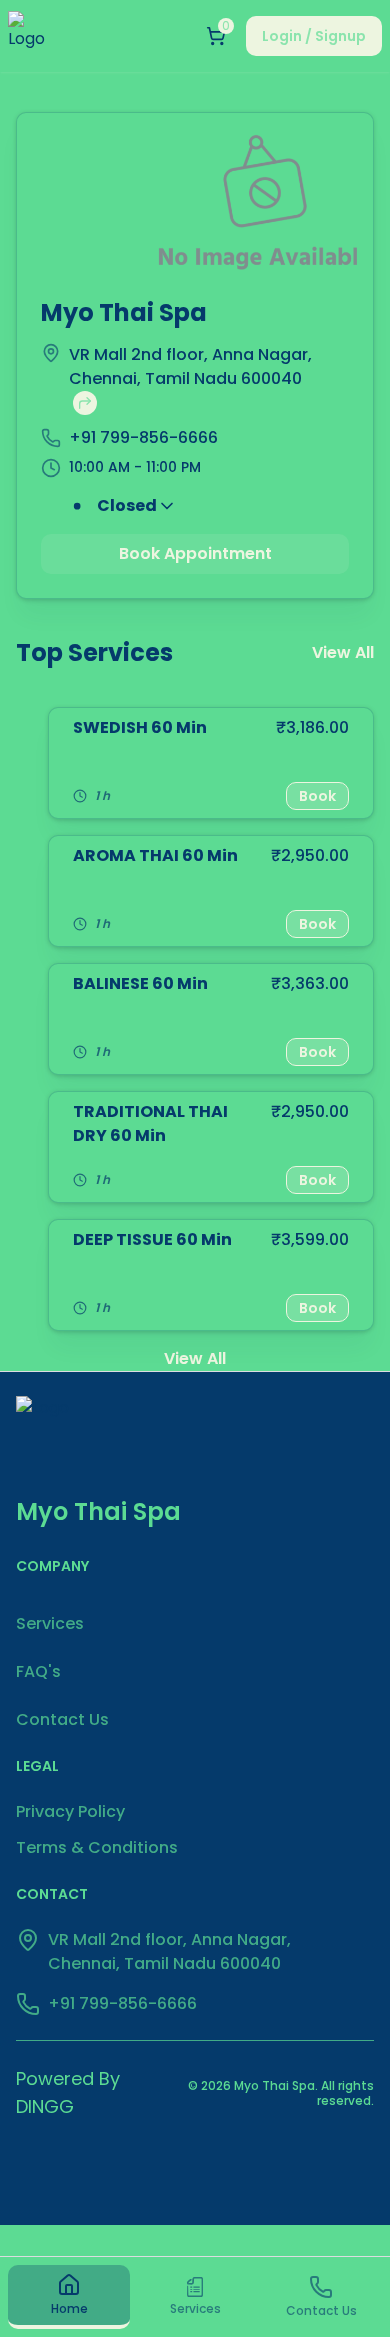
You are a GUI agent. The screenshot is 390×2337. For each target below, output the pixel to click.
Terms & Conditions (97, 1847)
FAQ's (38, 1671)
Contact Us (62, 1719)
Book (317, 796)
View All (343, 652)
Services (50, 1623)
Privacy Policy (70, 1811)
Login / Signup (314, 36)
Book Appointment (195, 553)
